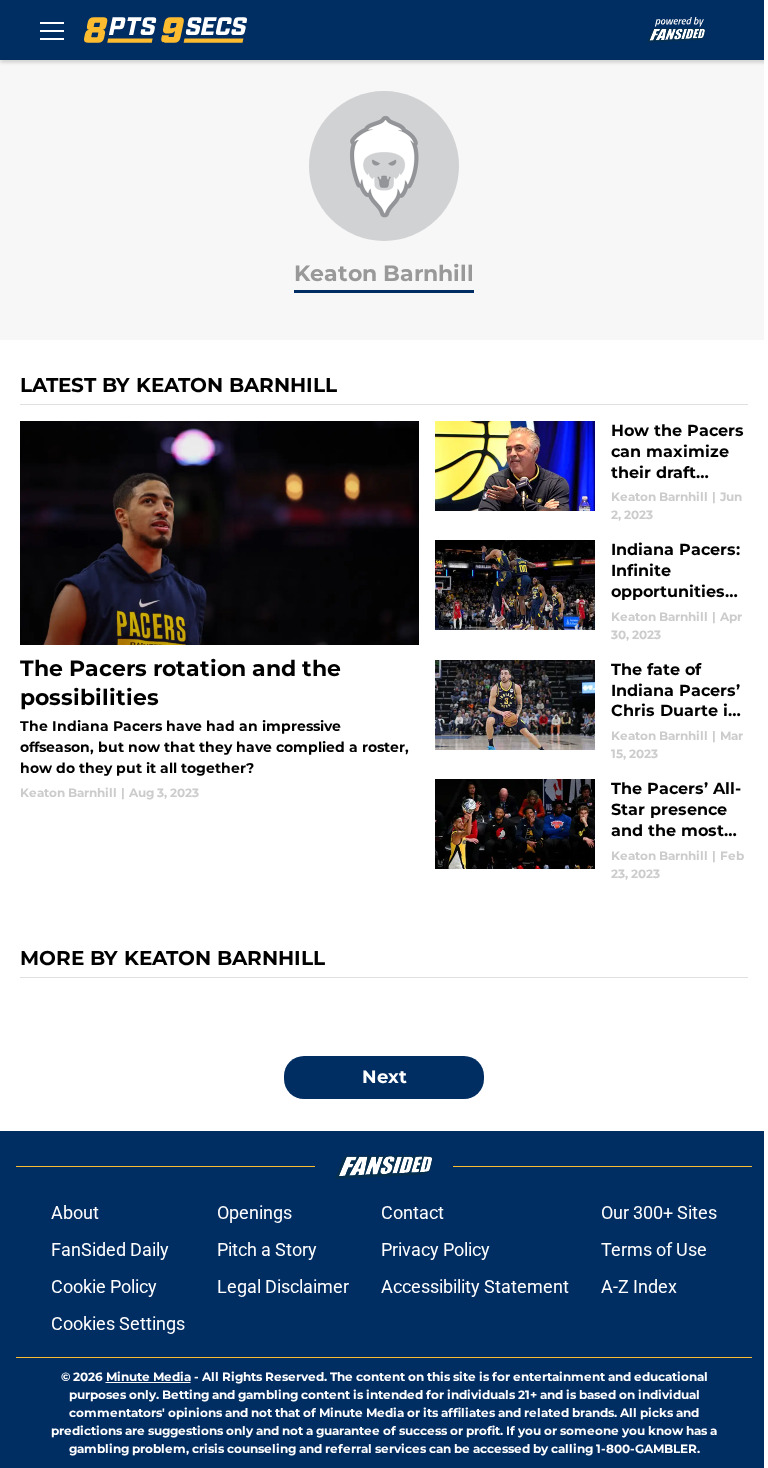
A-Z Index (639, 1286)
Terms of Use (654, 1249)
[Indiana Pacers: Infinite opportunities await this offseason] (591, 591)
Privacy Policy (435, 1249)
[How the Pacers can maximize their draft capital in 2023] (591, 472)
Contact (412, 1212)
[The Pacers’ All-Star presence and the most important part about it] (591, 830)
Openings (254, 1212)
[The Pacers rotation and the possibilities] (219, 611)
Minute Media (148, 1376)
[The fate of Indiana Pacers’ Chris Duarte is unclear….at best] (591, 711)
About (75, 1212)
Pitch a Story (267, 1249)
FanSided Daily (110, 1249)
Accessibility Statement (475, 1286)
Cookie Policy (104, 1286)
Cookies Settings (118, 1323)
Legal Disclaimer (283, 1286)
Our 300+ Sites (659, 1212)
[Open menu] (52, 30)
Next (384, 1077)
